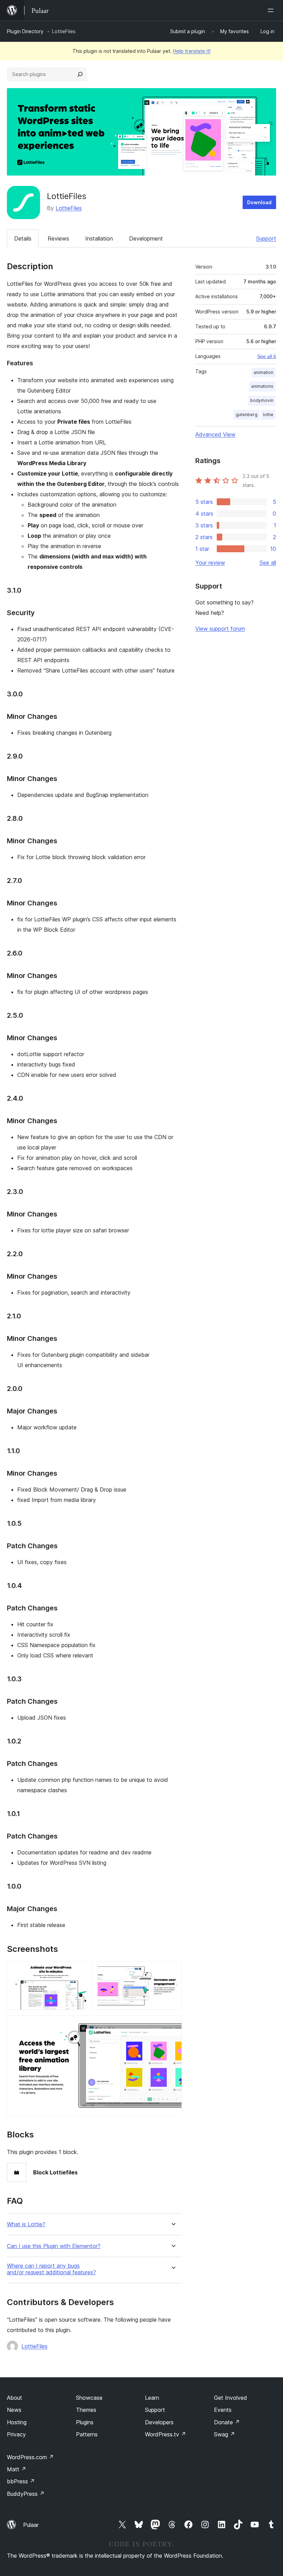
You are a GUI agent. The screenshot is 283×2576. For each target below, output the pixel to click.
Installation (99, 238)
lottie (268, 415)
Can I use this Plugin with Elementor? (54, 2246)
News (14, 2410)
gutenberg (247, 415)
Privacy (16, 2434)
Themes (86, 2410)
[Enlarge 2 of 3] (173, 1971)
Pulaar (31, 2525)
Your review (210, 563)
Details (23, 238)
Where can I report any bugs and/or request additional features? (51, 2269)
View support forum (220, 629)
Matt (17, 2469)
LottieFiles (69, 208)
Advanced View (215, 434)
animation (264, 372)
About (14, 2398)
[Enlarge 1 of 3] (82, 1971)
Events (223, 2410)
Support (266, 238)
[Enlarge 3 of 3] (173, 2025)
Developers (159, 2422)
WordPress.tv (165, 2434)
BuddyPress (26, 2494)
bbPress (21, 2481)
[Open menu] (272, 10)
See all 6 (267, 356)
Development (146, 238)
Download (259, 202)
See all (268, 563)
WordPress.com (30, 2457)
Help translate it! (192, 51)
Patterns (87, 2434)
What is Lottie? (26, 2224)
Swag (225, 2434)
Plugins (85, 2422)
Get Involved (231, 2398)
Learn (152, 2398)
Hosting (17, 2422)
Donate (227, 2422)
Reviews (58, 238)
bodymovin (262, 400)
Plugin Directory (25, 31)
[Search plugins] (80, 74)
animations (262, 386)
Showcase (89, 2398)
